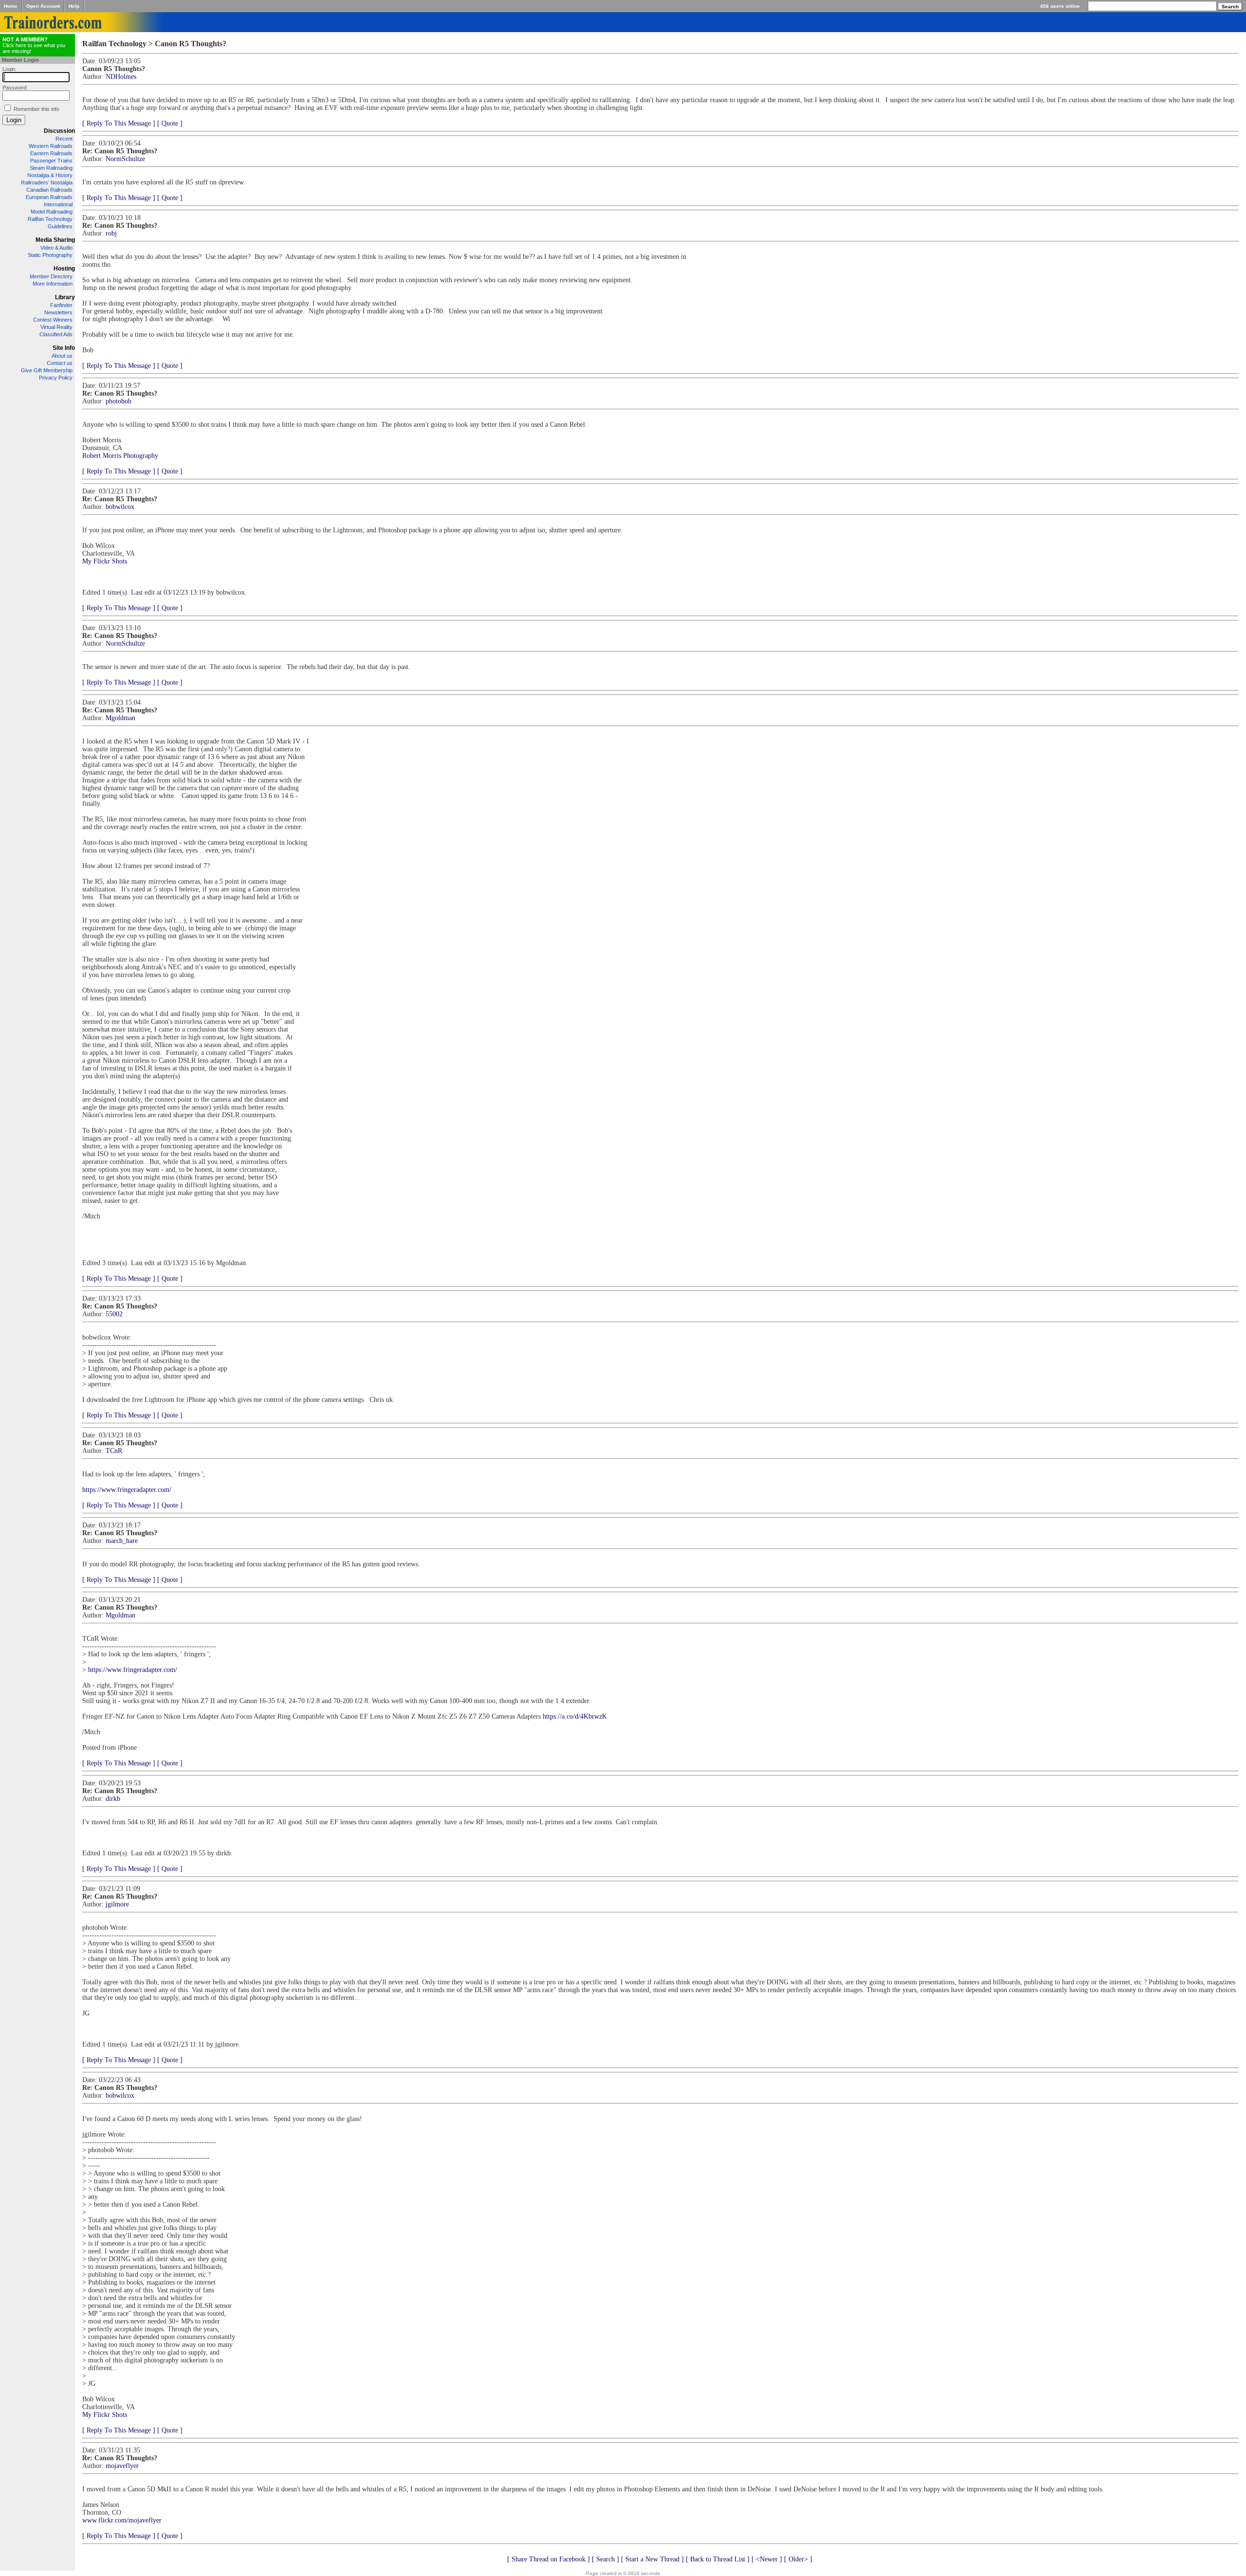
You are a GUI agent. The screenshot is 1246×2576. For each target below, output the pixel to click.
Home (11, 6)
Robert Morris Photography (120, 456)
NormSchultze (125, 159)
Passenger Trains (51, 161)
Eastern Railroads (51, 153)
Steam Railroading (51, 168)
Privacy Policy (56, 378)
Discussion (59, 131)
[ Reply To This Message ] (119, 123)
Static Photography (50, 255)
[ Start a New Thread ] (652, 2559)
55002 (114, 1314)
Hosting (64, 269)
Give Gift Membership (47, 370)
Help (74, 6)
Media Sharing (55, 240)
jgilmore (117, 1904)
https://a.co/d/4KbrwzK (575, 1716)
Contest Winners (53, 320)
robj (111, 233)
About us (62, 356)
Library (65, 297)
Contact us (60, 363)
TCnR (114, 1451)
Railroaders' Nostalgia (47, 182)
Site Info (64, 348)
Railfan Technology (50, 219)
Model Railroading (52, 212)
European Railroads (49, 197)
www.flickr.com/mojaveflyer (122, 2520)
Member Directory (51, 276)
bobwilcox (120, 507)
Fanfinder (61, 305)
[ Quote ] (170, 123)
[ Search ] (605, 2559)
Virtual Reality (56, 327)
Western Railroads (51, 146)
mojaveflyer (122, 2466)
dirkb (113, 1799)
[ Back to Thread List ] (718, 2559)
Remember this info (37, 109)
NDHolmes (121, 77)
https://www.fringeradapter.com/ (127, 1490)
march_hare (122, 1541)
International (58, 204)
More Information (53, 284)
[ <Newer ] (767, 2559)
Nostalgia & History (50, 175)
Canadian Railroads (49, 190)
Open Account (43, 6)
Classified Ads (56, 334)
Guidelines (60, 226)
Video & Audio (56, 248)
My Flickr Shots (105, 561)
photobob (119, 401)
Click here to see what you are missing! (34, 45)
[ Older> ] (798, 2559)
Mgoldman (120, 718)
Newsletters (58, 312)
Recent (64, 139)
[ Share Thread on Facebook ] (549, 2559)
